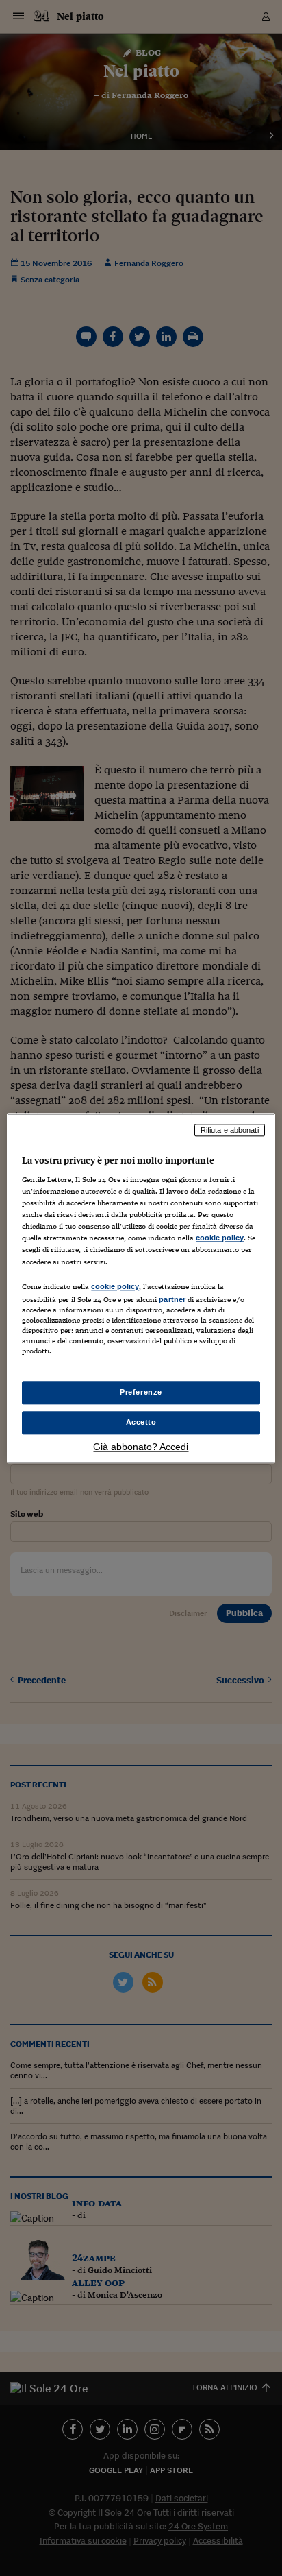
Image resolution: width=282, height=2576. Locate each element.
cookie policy (220, 1238)
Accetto (141, 1422)
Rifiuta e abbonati (230, 1130)
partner (172, 1299)
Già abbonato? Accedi (141, 1447)
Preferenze (141, 1392)
